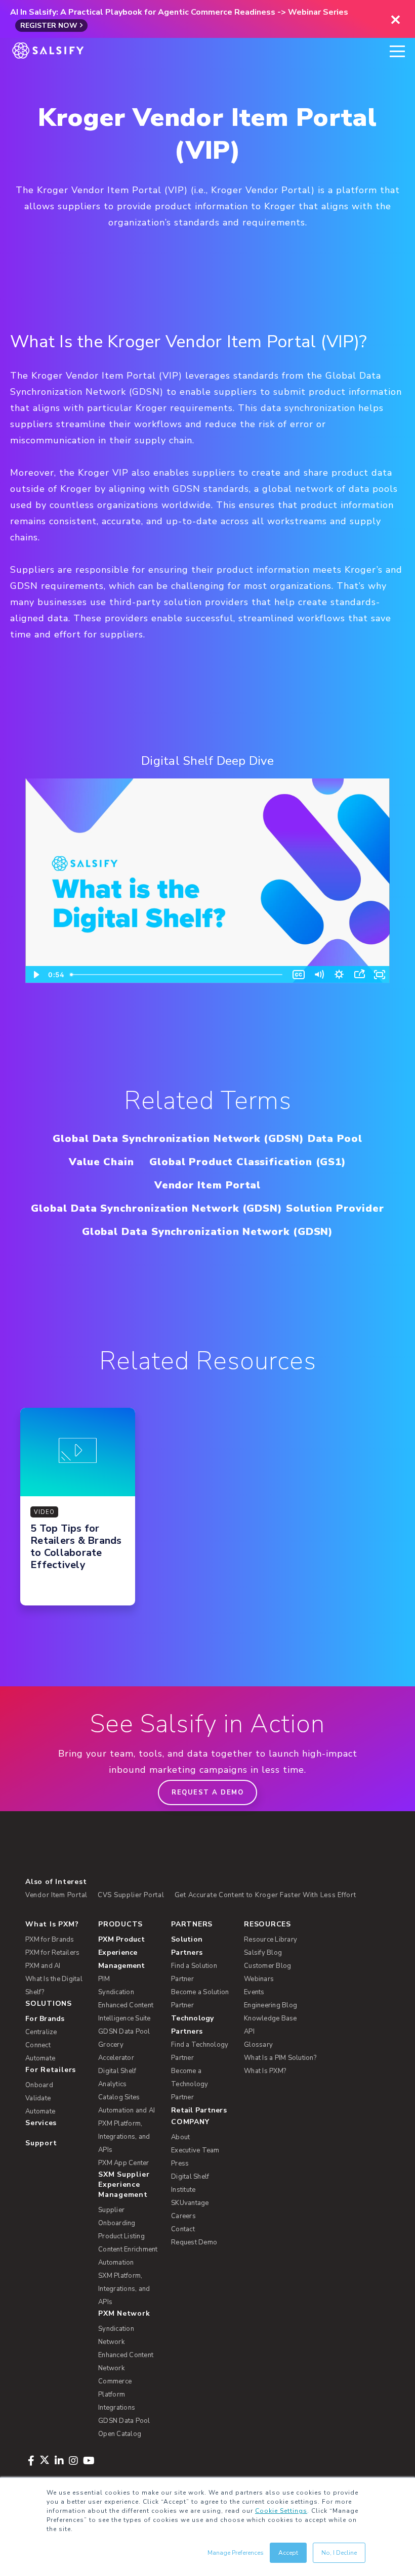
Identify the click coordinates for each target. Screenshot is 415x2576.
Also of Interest (56, 1882)
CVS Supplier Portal (131, 1895)
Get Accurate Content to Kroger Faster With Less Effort (265, 1895)
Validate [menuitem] (38, 2098)
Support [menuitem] (41, 2143)
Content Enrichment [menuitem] (128, 2249)
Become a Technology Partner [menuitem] (190, 2084)
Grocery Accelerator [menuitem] (116, 2051)
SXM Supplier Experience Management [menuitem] (124, 2184)
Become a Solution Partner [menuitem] (200, 1999)
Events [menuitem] (254, 1992)
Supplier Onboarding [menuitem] (117, 2217)
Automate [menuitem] (40, 2058)
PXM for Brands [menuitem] (50, 1940)
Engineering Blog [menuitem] (271, 2005)
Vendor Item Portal (208, 1185)
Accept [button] (288, 2553)
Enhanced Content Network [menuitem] (126, 2362)
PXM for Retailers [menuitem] (52, 1953)
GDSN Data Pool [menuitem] (124, 2032)
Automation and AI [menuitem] (127, 2110)
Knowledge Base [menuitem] (271, 2018)
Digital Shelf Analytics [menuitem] (117, 2078)
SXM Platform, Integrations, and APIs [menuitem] (124, 2289)
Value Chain (101, 1162)
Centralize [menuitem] (41, 2032)
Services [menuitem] (41, 2123)
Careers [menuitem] (183, 2216)
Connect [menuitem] (38, 2045)
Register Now (49, 26)
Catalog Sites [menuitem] (119, 2097)
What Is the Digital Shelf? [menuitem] (54, 1986)
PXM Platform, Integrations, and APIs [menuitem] (124, 2137)
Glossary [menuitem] (258, 2045)
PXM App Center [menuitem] (124, 2163)
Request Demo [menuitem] (194, 2242)
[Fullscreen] (380, 975)
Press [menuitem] (180, 2164)
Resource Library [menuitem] (271, 1940)
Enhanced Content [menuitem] (126, 2005)
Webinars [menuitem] (259, 1979)
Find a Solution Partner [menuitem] (194, 1972)
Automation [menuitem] (116, 2263)
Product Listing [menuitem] (121, 2236)
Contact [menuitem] (183, 2229)
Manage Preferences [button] (236, 2553)
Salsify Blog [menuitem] (263, 1953)
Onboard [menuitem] (39, 2085)
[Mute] (319, 975)
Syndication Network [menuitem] (116, 2335)
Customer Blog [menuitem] (267, 1966)
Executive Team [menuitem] (195, 2150)
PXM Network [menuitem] (124, 2313)
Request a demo (207, 1792)
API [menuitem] (249, 2032)
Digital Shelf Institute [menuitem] (190, 2183)
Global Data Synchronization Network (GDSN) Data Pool (207, 1139)
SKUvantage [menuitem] (190, 2203)
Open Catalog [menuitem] (120, 2434)
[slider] (177, 975)
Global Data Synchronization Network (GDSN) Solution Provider (207, 1208)
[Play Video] (35, 975)
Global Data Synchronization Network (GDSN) (208, 1232)
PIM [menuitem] (104, 1979)
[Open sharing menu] (359, 975)
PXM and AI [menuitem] (43, 1966)
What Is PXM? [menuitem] (52, 1924)
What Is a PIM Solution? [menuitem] (280, 2058)
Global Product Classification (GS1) (248, 1162)
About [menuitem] (180, 2137)
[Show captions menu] (299, 975)
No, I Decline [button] (339, 2553)
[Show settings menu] (339, 975)
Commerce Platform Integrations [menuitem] (117, 2395)
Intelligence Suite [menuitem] (124, 2018)
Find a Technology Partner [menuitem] (200, 2051)
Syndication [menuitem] (116, 1992)
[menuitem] (128, 1953)
